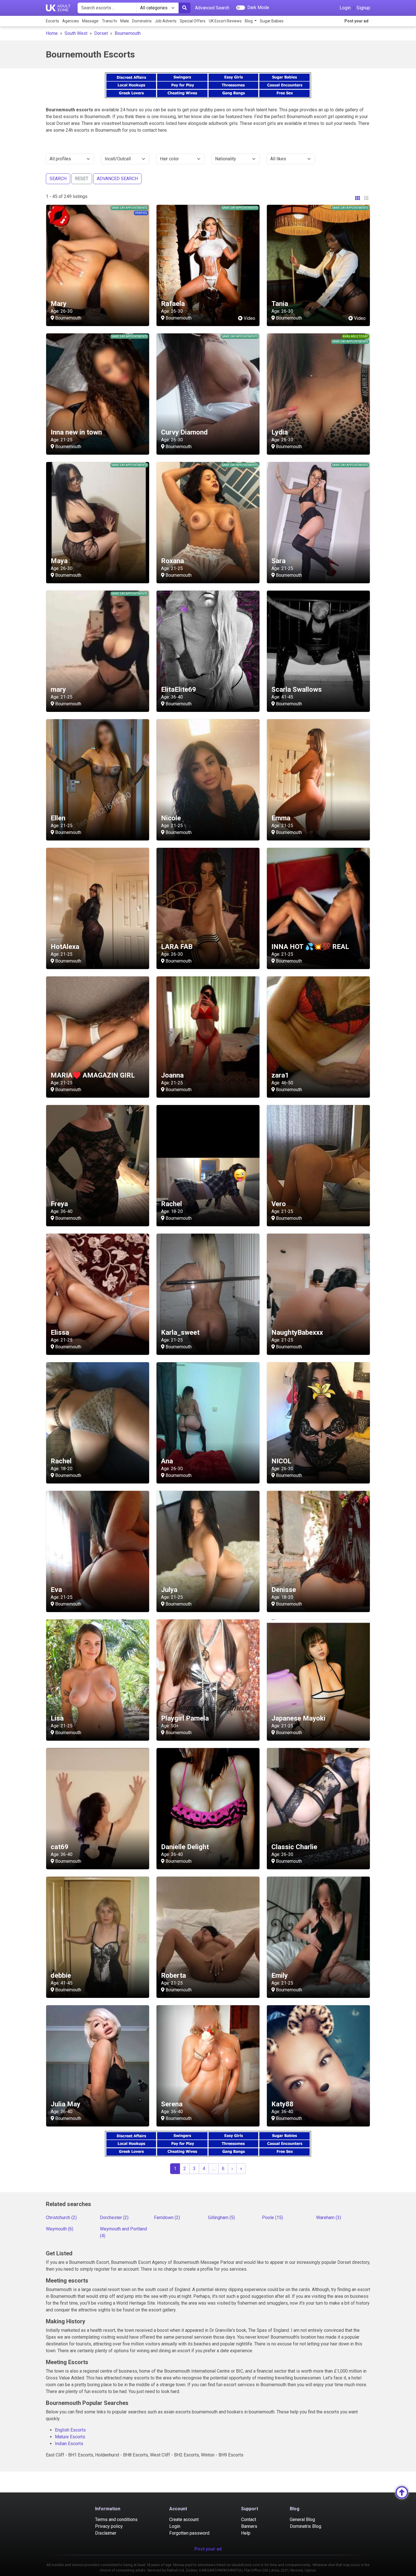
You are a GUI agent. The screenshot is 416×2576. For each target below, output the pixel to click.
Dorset (101, 33)
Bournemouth (128, 33)
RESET (82, 179)
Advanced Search (212, 8)
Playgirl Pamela (185, 1718)
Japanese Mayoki (298, 1718)
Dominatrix (142, 21)
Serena (172, 2104)
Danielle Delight (185, 1847)
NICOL (281, 1461)
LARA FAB (177, 947)
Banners (249, 2526)
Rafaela (173, 304)
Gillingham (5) (221, 2218)
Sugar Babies (272, 21)
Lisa (57, 1718)
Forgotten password (189, 2533)
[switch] (241, 8)
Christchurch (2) (61, 2218)
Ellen (58, 818)
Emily (280, 1975)
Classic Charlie (294, 1847)
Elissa (60, 1332)
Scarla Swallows (297, 689)
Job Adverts (166, 21)
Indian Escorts (69, 2444)
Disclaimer (106, 2533)
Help (246, 2533)
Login (345, 8)
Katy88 (282, 2104)
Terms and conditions (116, 2519)
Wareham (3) (329, 2218)
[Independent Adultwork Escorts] (58, 8)
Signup (363, 8)
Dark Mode (258, 8)
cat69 (60, 1847)
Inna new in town (76, 432)
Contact (249, 2519)
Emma (281, 818)
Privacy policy (109, 2526)
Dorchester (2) (114, 2218)
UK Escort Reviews (225, 21)
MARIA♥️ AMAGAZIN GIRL (93, 1075)
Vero (279, 1204)
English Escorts (70, 2430)
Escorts (52, 21)
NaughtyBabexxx (297, 1332)
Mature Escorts (70, 2437)
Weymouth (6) (60, 2229)
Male (125, 21)
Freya (59, 1204)
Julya (169, 1590)
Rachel (171, 1204)
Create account (184, 2519)
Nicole (171, 818)
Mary (59, 304)
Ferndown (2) (167, 2218)
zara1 (280, 1075)
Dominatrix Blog (305, 2526)
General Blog (302, 2519)
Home (52, 33)
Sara (278, 561)
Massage (90, 21)
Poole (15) (273, 2218)
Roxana (172, 561)
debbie (61, 1975)
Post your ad (356, 21)
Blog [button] (249, 21)
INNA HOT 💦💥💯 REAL (310, 947)
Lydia (280, 432)
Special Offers (193, 21)
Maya (59, 561)
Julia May (66, 2104)
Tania (280, 304)
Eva (56, 1590)
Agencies (71, 21)
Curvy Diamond (184, 432)
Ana (167, 1461)
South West (76, 33)
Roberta (173, 1975)
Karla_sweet (180, 1332)
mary (58, 689)
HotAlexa (65, 947)
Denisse (284, 1590)
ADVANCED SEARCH (117, 179)
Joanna (172, 1075)
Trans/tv (110, 21)
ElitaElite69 (179, 689)
